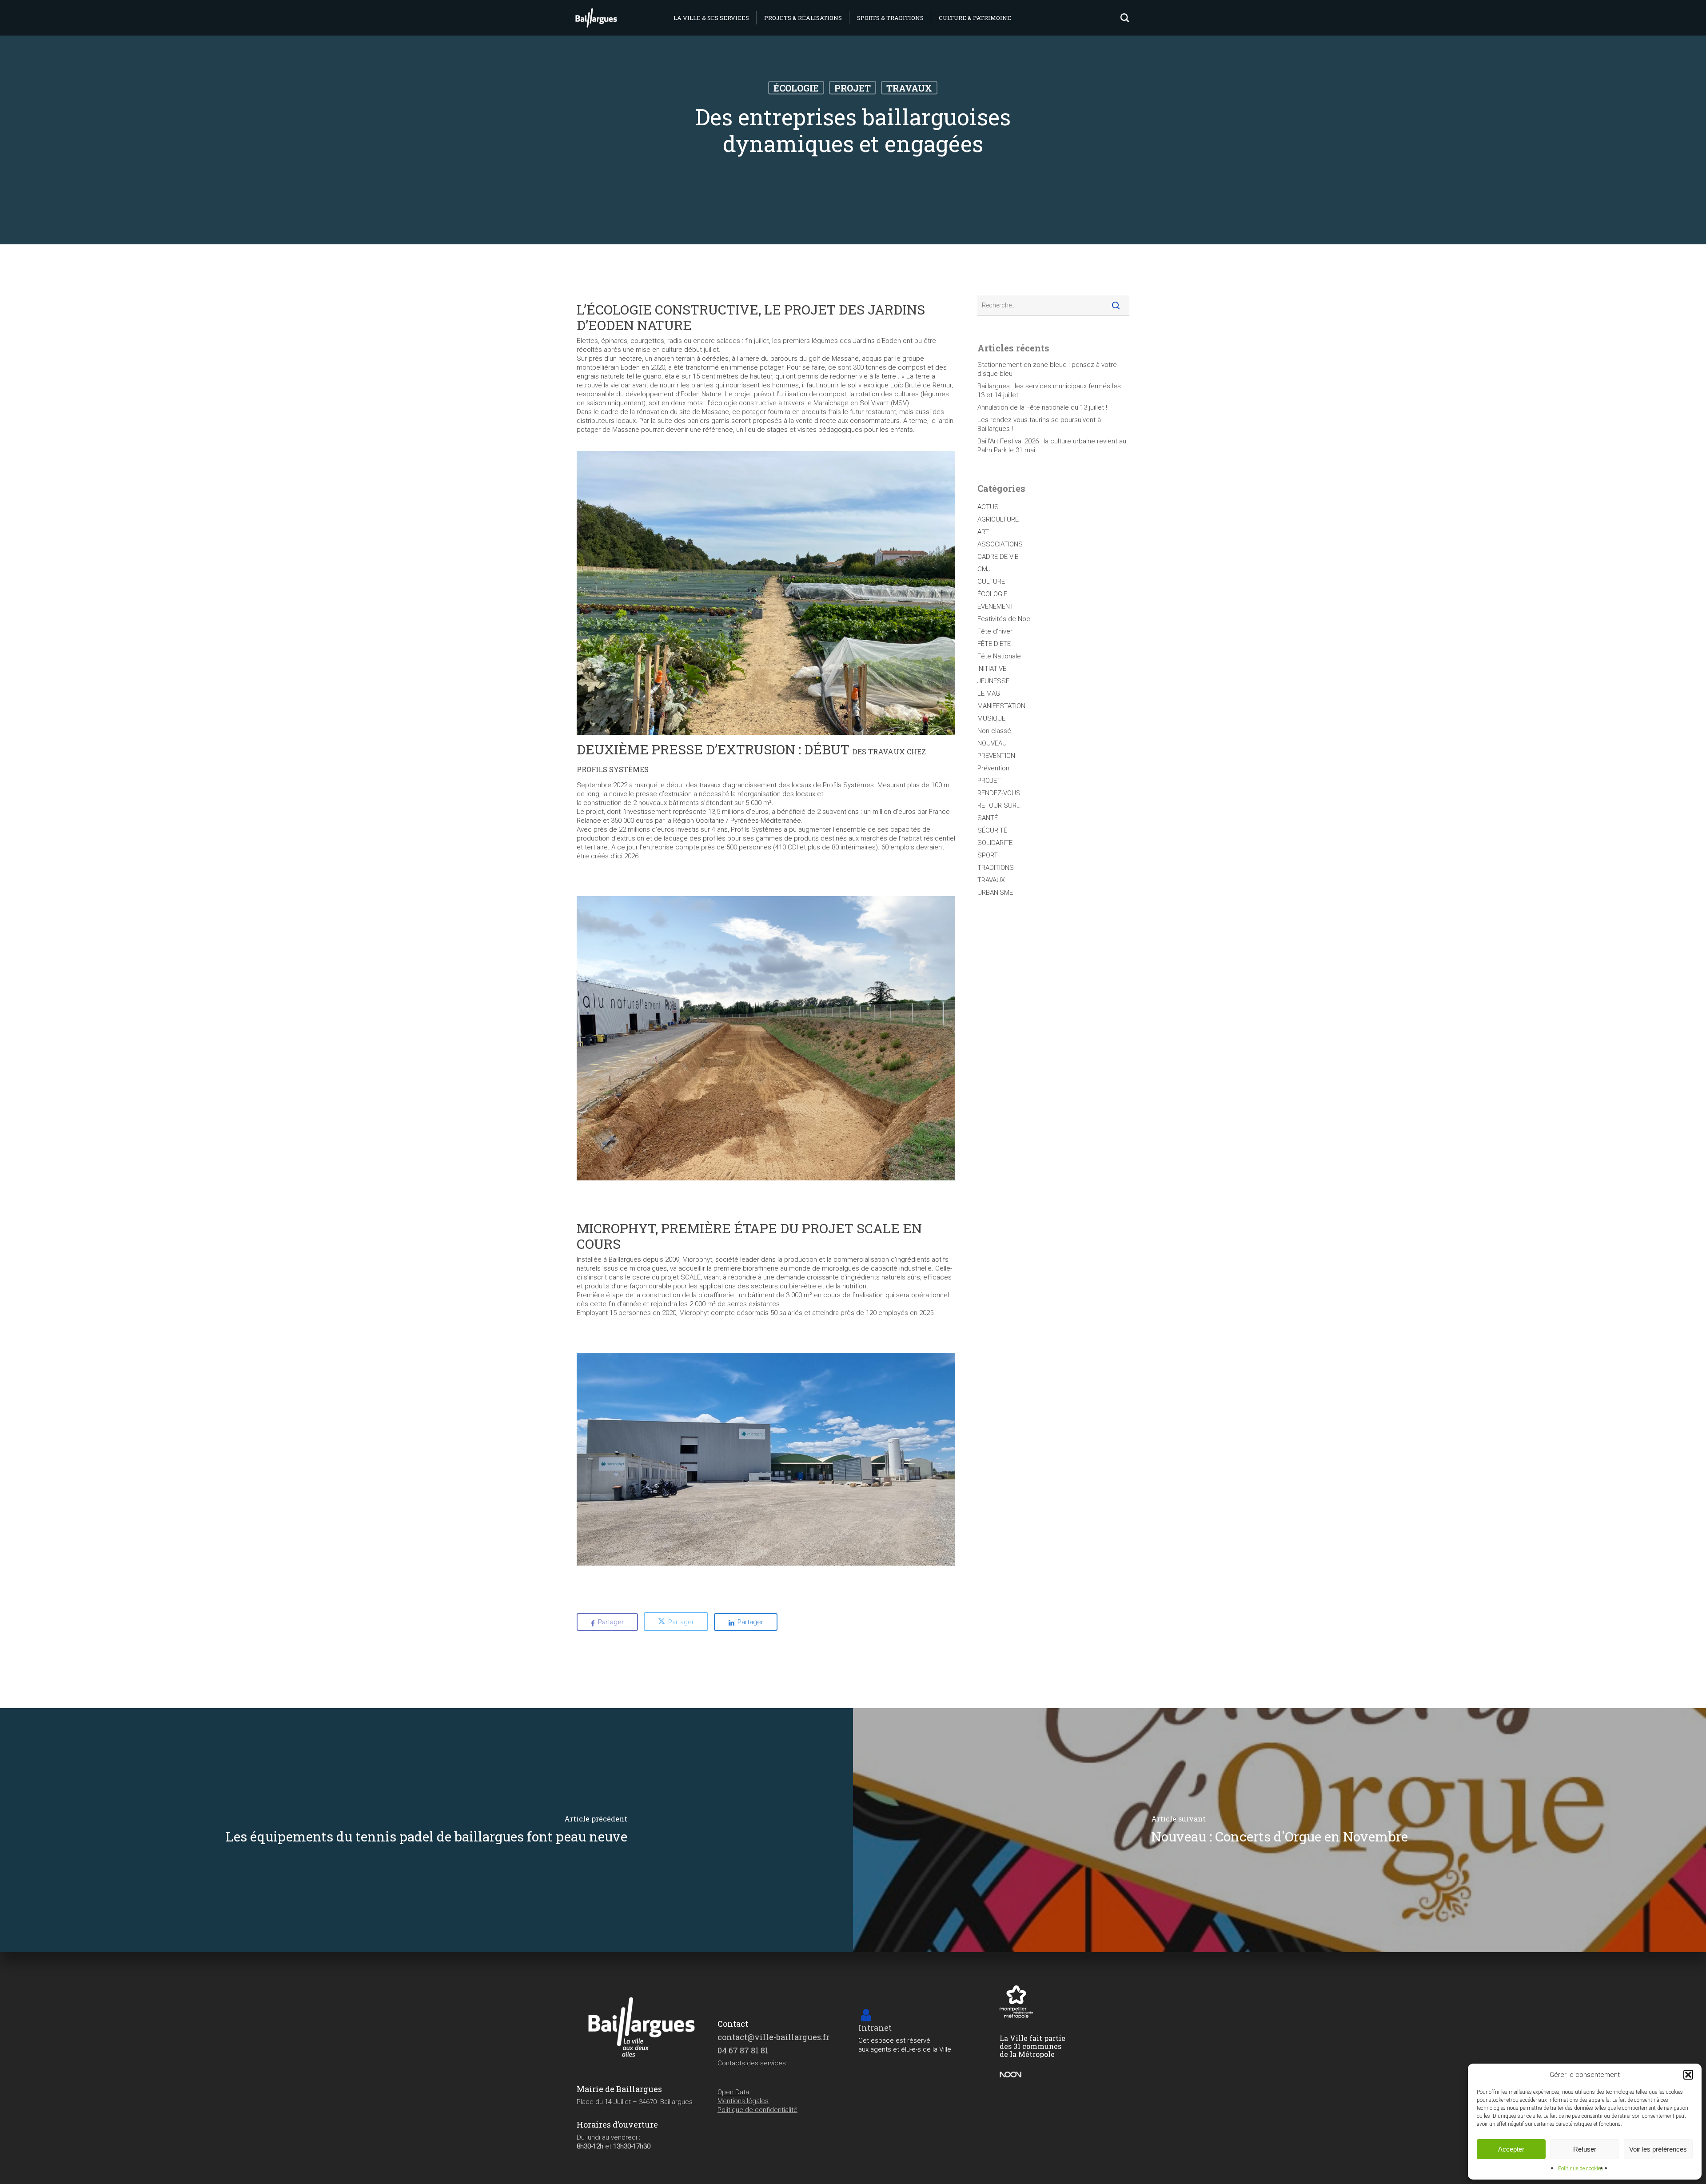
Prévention (993, 768)
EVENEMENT (996, 606)
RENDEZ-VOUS (999, 793)
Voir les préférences (1658, 2149)
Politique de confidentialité (757, 2110)
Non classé (994, 731)
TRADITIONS (996, 868)
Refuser (1585, 2149)
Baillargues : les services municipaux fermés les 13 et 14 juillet (1049, 391)
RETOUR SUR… (999, 805)
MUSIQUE (991, 718)
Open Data (733, 2092)
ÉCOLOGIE (796, 88)
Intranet (875, 2028)
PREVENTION (996, 756)
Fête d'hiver (995, 631)
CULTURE (991, 582)
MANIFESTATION (1001, 706)
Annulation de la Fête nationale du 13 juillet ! (1042, 407)
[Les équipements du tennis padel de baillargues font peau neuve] (426, 1830)
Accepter (1511, 2149)
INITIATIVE (992, 669)
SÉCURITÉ (992, 830)
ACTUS (988, 507)
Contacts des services (752, 2063)
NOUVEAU (992, 743)
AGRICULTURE (998, 519)
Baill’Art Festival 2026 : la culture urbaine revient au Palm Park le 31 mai (1052, 446)
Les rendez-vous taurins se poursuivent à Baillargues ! (1039, 424)
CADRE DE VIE (998, 557)
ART (983, 532)
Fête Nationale (999, 656)
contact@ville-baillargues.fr (773, 2037)
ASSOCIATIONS (1000, 544)
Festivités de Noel (1004, 619)
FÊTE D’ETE (994, 644)
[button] (1688, 2075)
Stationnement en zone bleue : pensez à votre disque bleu (1047, 369)
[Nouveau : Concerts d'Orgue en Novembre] (1279, 1830)
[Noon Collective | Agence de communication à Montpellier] (1011, 2077)
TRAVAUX (909, 88)
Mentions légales (743, 2101)
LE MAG (989, 693)
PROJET (853, 88)
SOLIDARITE (995, 843)
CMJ (984, 569)
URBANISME (995, 893)
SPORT (988, 855)
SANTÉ (988, 818)
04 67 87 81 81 (743, 2050)
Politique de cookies (1580, 2168)
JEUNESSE (993, 681)
